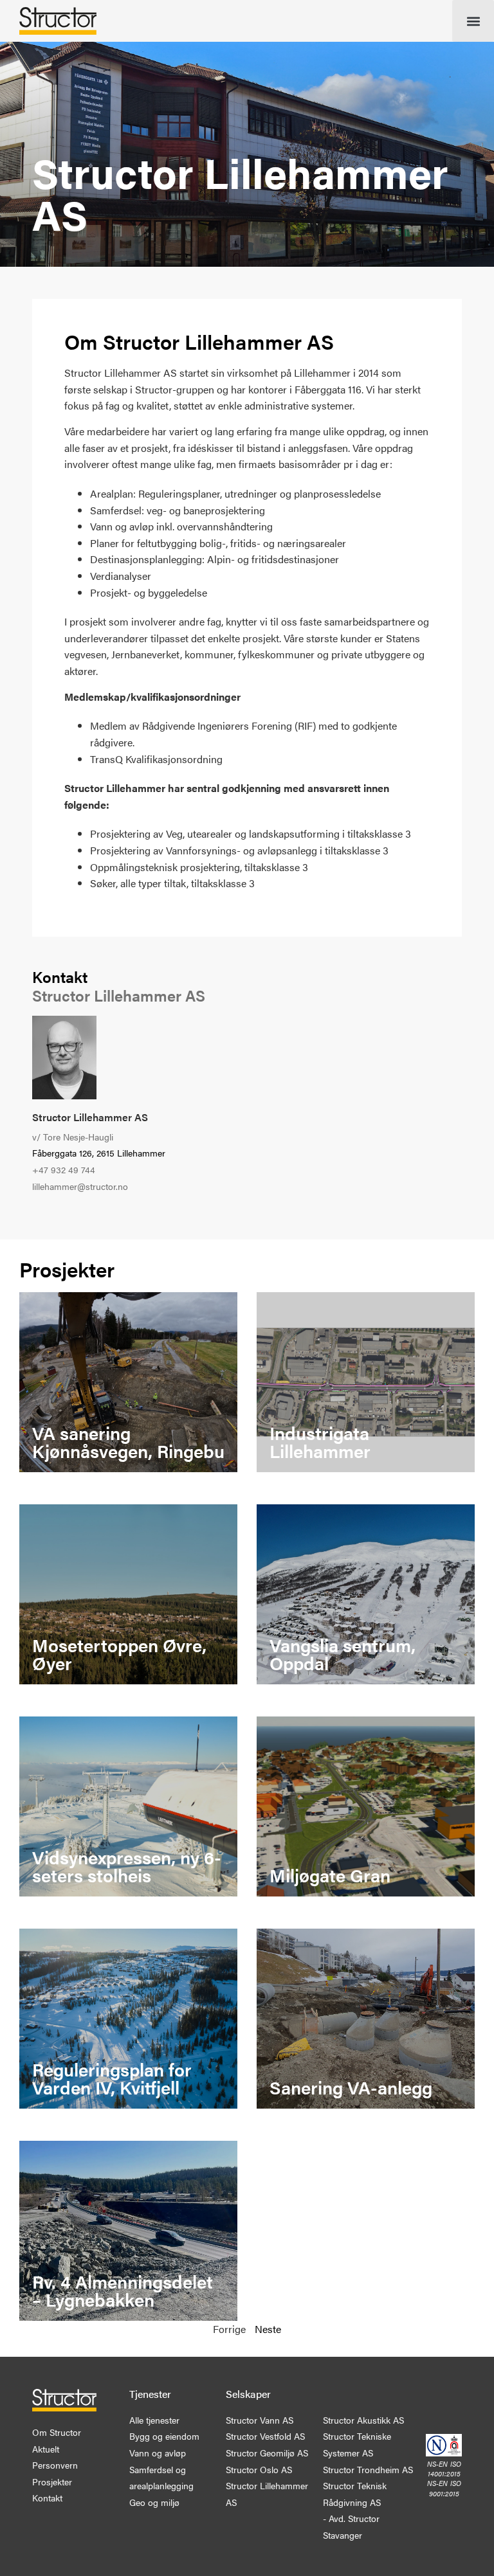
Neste (268, 2329)
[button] (473, 21)
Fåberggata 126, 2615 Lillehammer (99, 1153)
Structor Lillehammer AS (90, 1117)
